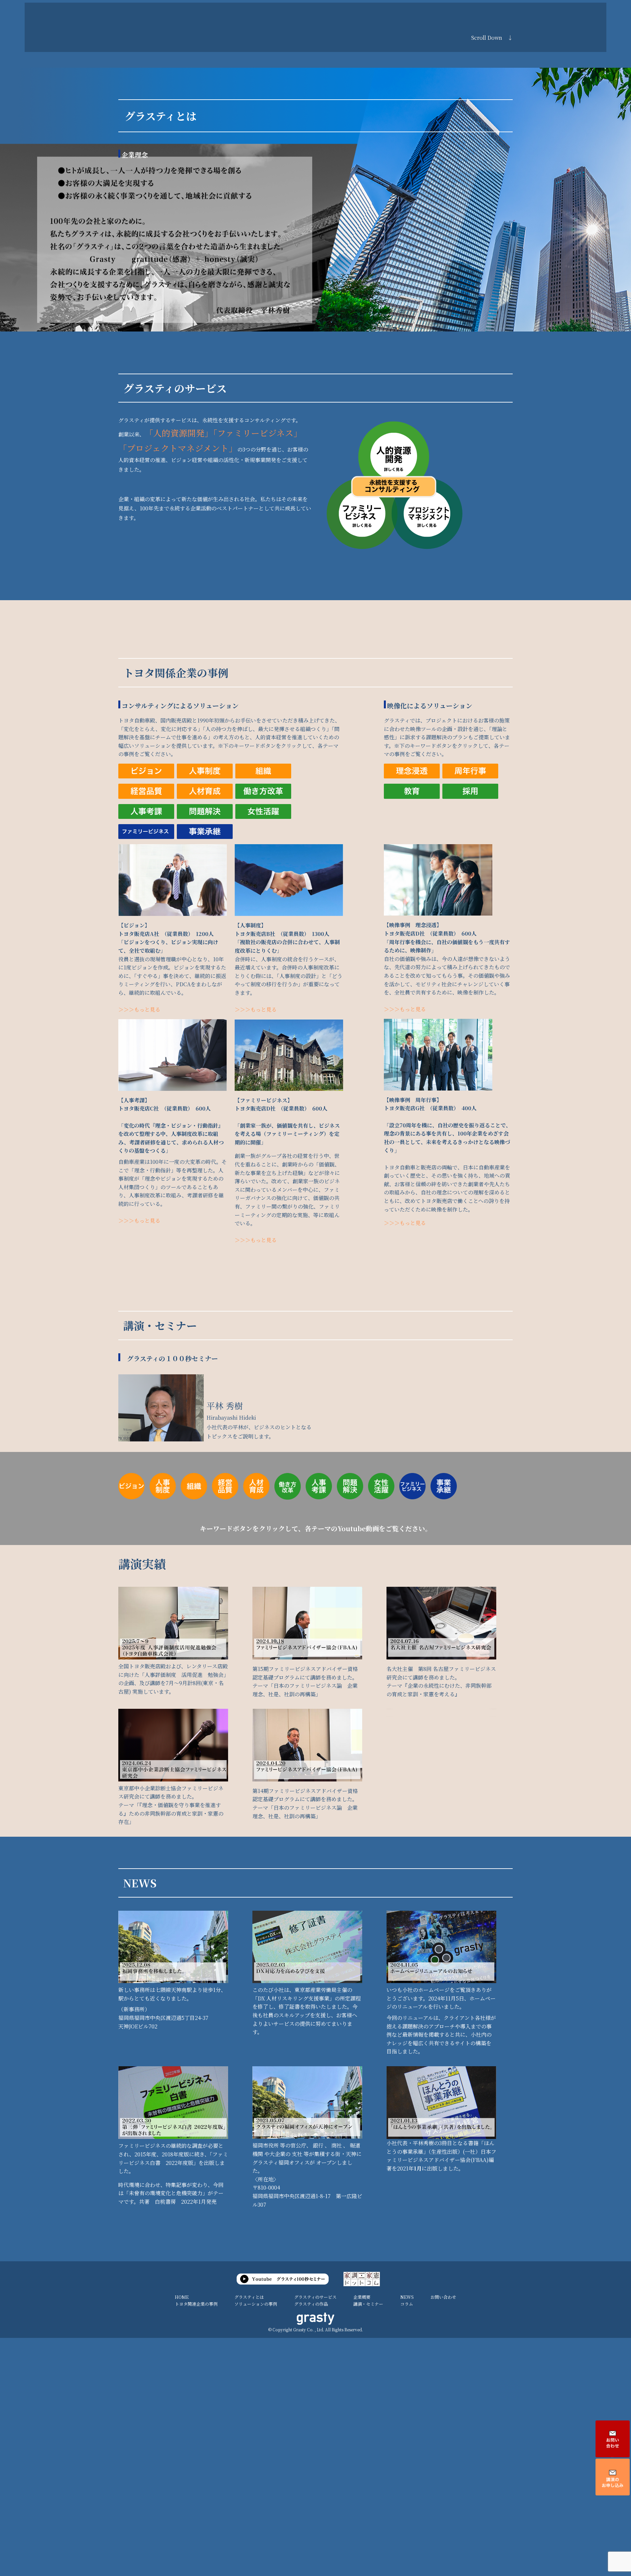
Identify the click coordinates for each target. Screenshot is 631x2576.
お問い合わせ (443, 2297)
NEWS (407, 2297)
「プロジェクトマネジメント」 (178, 448)
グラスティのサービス (315, 2297)
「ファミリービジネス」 (253, 433)
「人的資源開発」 (177, 433)
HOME (182, 2297)
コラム (407, 2304)
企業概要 (362, 2297)
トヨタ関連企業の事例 (196, 2304)
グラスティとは (249, 2297)
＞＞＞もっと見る (139, 1009)
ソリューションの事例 (256, 2304)
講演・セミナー (368, 2304)
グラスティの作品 (311, 2304)
